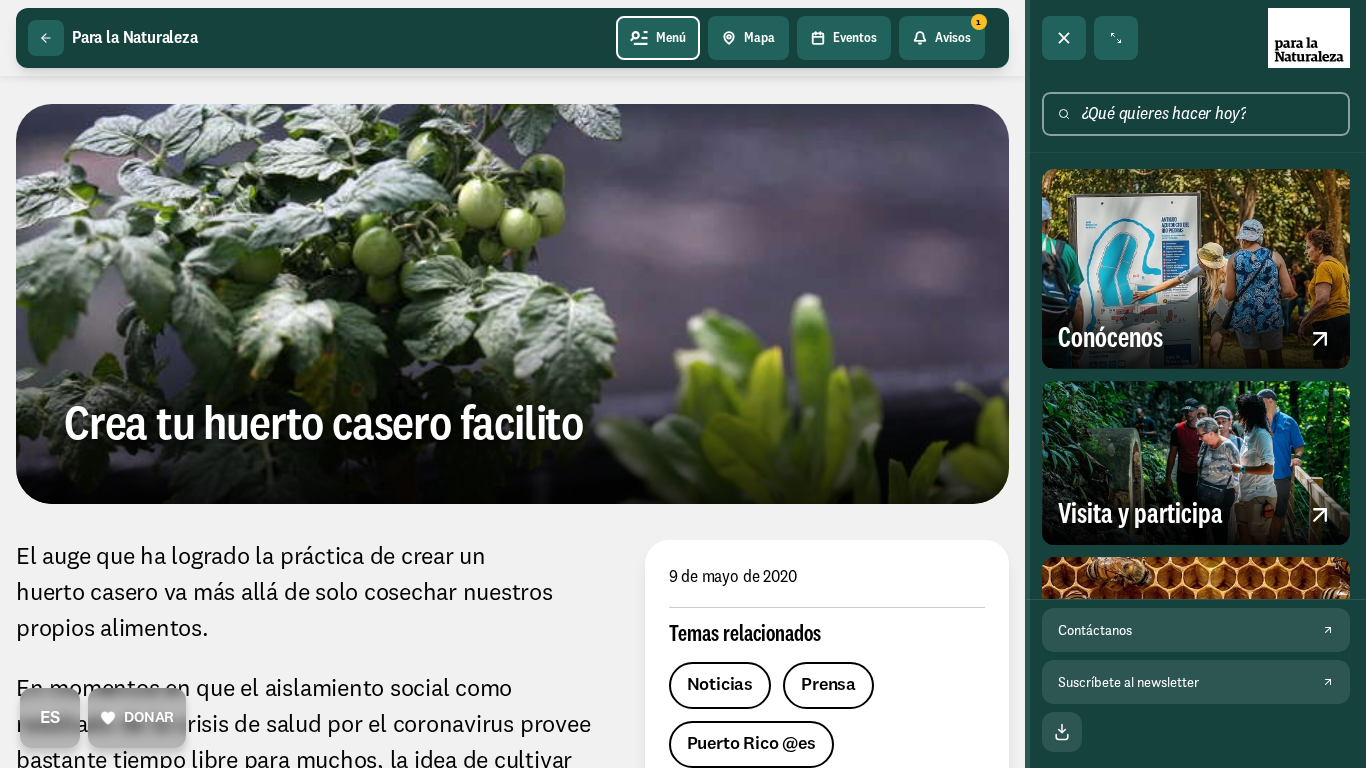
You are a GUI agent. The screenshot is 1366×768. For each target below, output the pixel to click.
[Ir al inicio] (1309, 38)
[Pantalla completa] (1116, 38)
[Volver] (46, 38)
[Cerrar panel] (1064, 38)
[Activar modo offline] (1062, 732)
